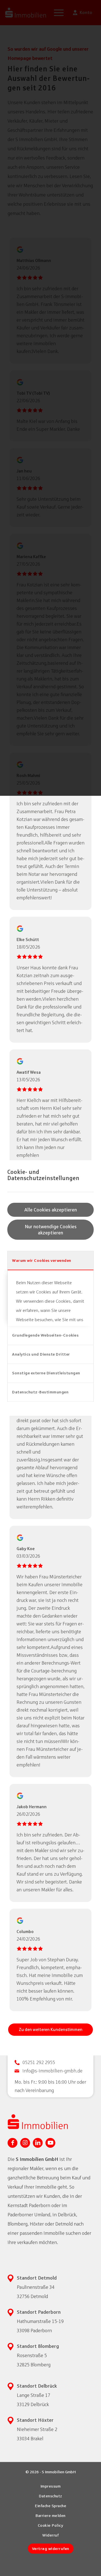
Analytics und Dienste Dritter (41, 1354)
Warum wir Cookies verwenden (42, 1260)
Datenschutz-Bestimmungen (40, 1392)
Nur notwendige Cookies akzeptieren (51, 1230)
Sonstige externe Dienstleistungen (46, 1373)
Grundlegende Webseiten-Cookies (45, 1335)
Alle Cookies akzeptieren (51, 1210)
